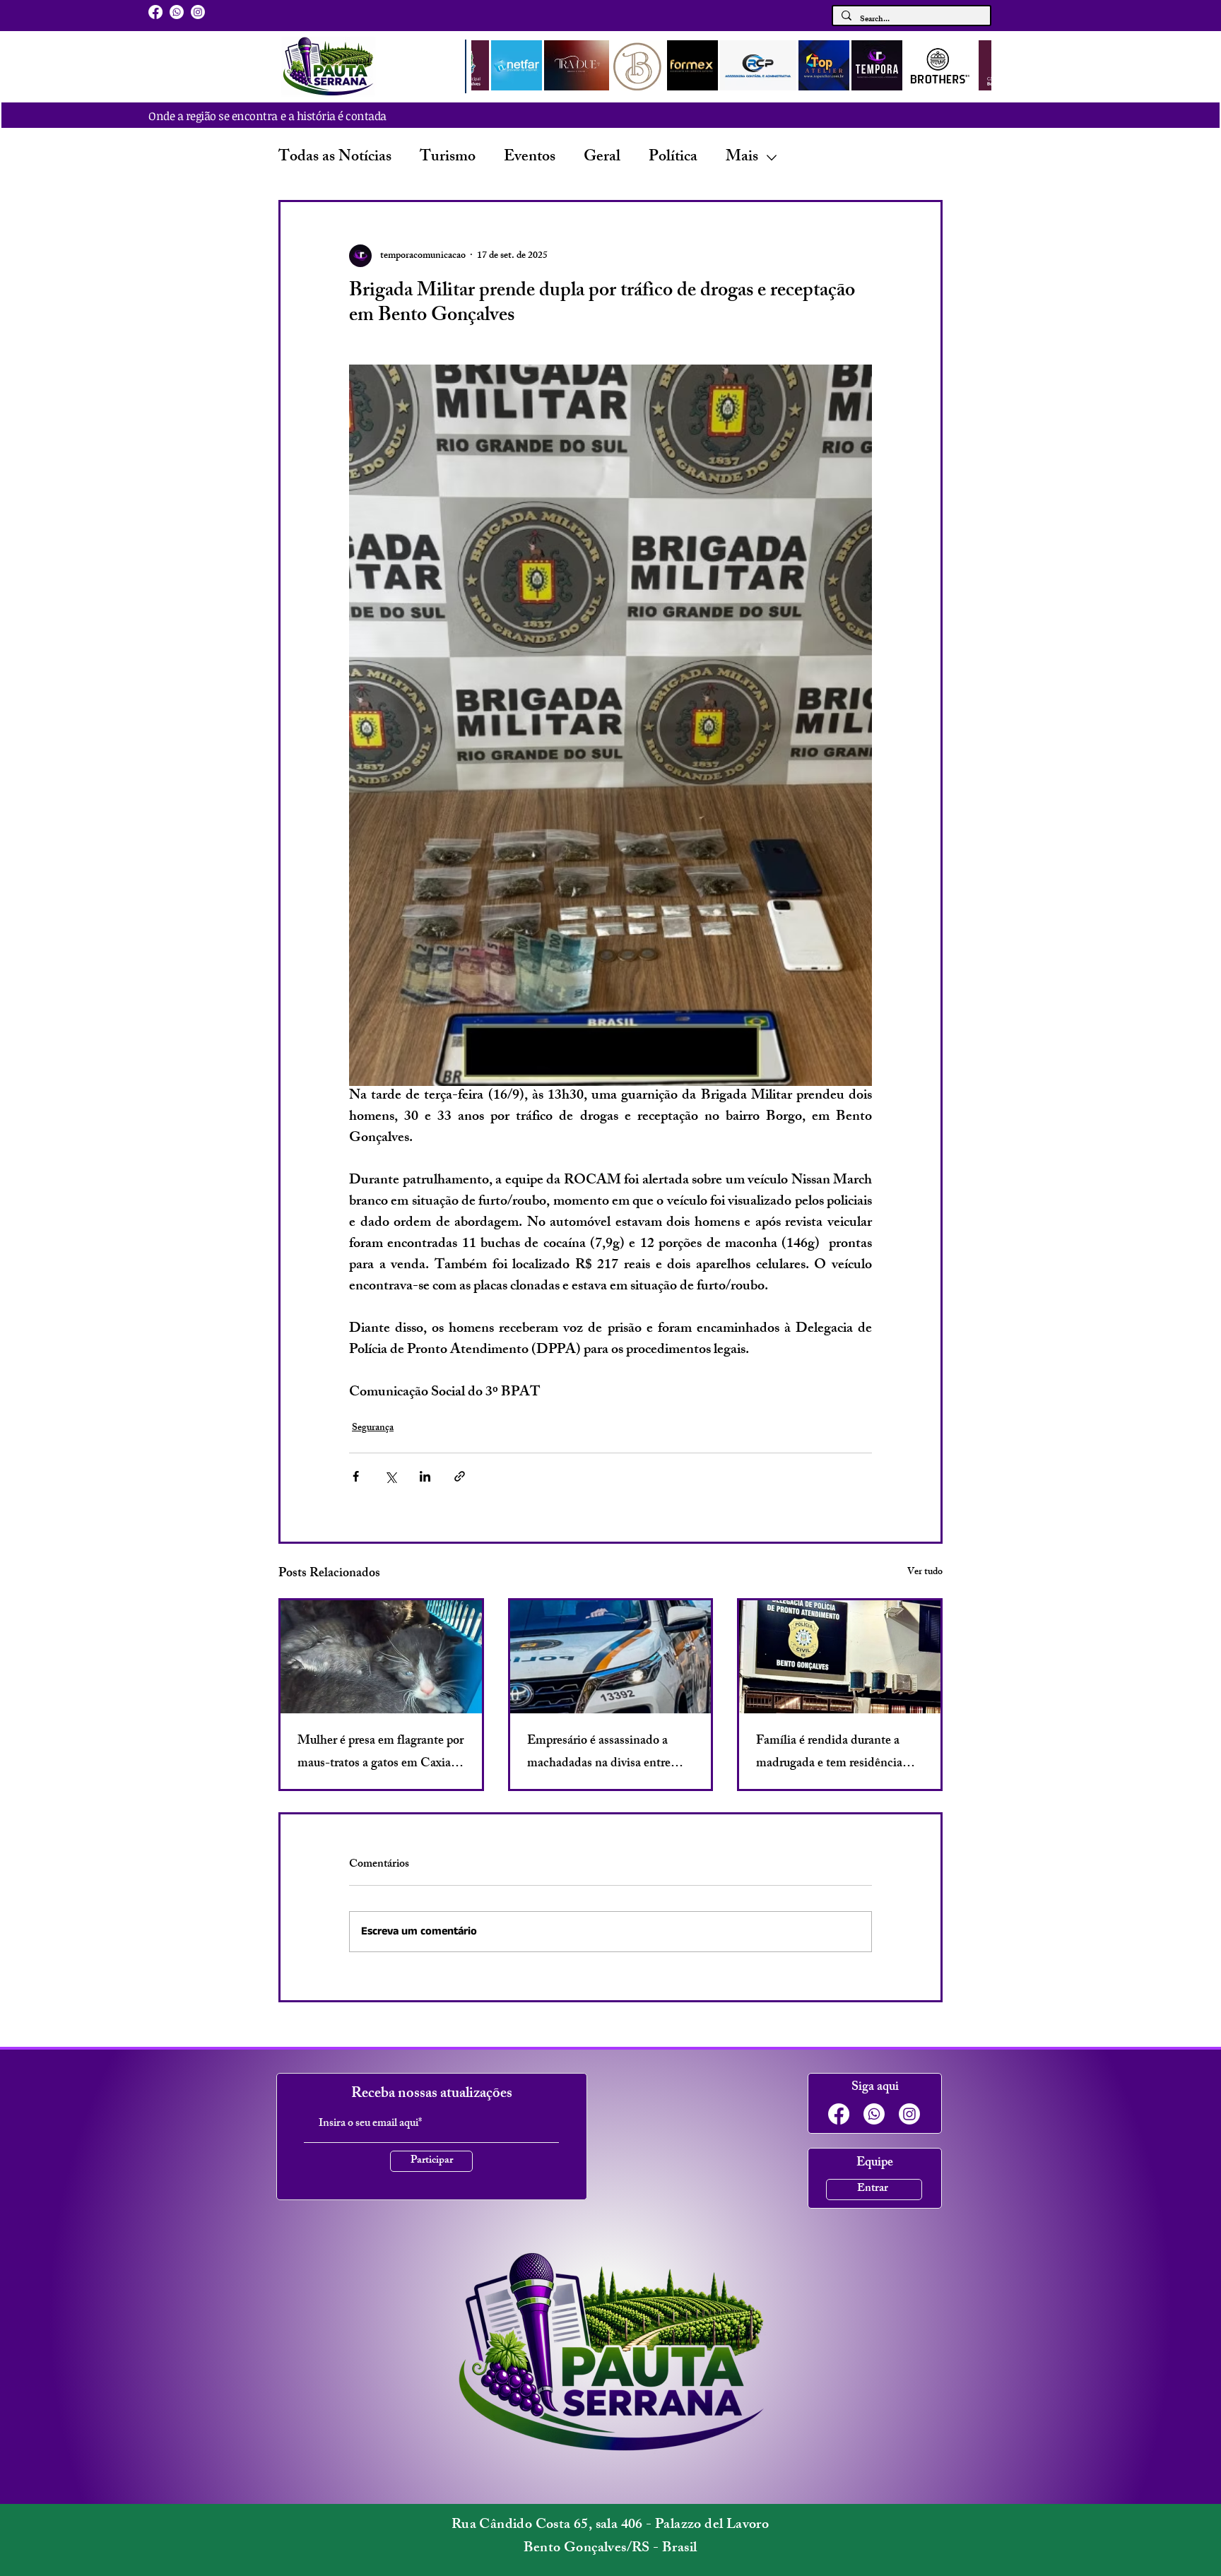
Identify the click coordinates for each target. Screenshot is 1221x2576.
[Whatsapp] (177, 12)
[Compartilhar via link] (460, 1476)
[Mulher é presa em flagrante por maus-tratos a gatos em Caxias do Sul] (381, 1657)
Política (673, 158)
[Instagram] (198, 12)
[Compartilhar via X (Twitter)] (390, 1476)
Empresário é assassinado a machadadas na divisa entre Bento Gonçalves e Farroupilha (608, 1753)
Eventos (530, 158)
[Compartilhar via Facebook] (356, 1476)
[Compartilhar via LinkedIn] (425, 1476)
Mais (742, 158)
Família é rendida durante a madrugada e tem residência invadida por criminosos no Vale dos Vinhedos (829, 1753)
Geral (602, 158)
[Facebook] (155, 12)
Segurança (373, 1428)
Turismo (448, 158)
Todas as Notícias (335, 158)
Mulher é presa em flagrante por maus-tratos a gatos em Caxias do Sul (381, 1753)
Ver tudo (925, 1573)
